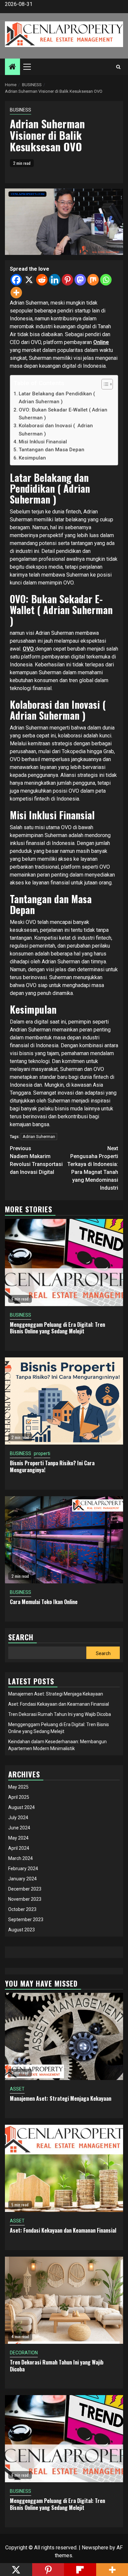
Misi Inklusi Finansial (43, 442)
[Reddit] (42, 280)
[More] (16, 293)
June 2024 (19, 1828)
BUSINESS (21, 110)
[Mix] (93, 280)
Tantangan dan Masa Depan (52, 450)
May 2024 (18, 1838)
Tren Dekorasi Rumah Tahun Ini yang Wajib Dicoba (60, 1714)
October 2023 (22, 1909)
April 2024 (19, 1848)
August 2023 (21, 1930)
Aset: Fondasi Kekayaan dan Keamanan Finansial (59, 1704)
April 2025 (19, 1797)
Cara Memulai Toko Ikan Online (44, 1602)
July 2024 (18, 1818)
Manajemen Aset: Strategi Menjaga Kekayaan (56, 1694)
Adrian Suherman (39, 1137)
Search (103, 1653)
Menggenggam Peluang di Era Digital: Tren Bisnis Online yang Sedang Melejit (57, 1328)
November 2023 (25, 1899)
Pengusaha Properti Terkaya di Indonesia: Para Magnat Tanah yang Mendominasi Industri (93, 1168)
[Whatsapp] (106, 280)
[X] (29, 280)
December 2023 (25, 1889)
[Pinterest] (67, 280)
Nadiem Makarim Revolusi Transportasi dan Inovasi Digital (36, 1160)
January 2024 (22, 1879)
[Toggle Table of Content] (104, 384)
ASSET (17, 2089)
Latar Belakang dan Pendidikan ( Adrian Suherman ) (57, 398)
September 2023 (26, 1920)
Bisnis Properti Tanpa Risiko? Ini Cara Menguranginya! (52, 1466)
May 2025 (18, 1787)
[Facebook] (16, 280)
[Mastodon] (80, 280)
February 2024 (23, 1869)
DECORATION (24, 2353)
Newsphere (95, 2548)
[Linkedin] (55, 280)
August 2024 (21, 1807)
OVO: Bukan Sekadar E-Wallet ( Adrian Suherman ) (63, 414)
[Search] (118, 67)
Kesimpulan (32, 458)
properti (42, 1453)
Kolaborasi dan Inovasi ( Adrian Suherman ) (56, 430)
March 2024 (21, 1858)
